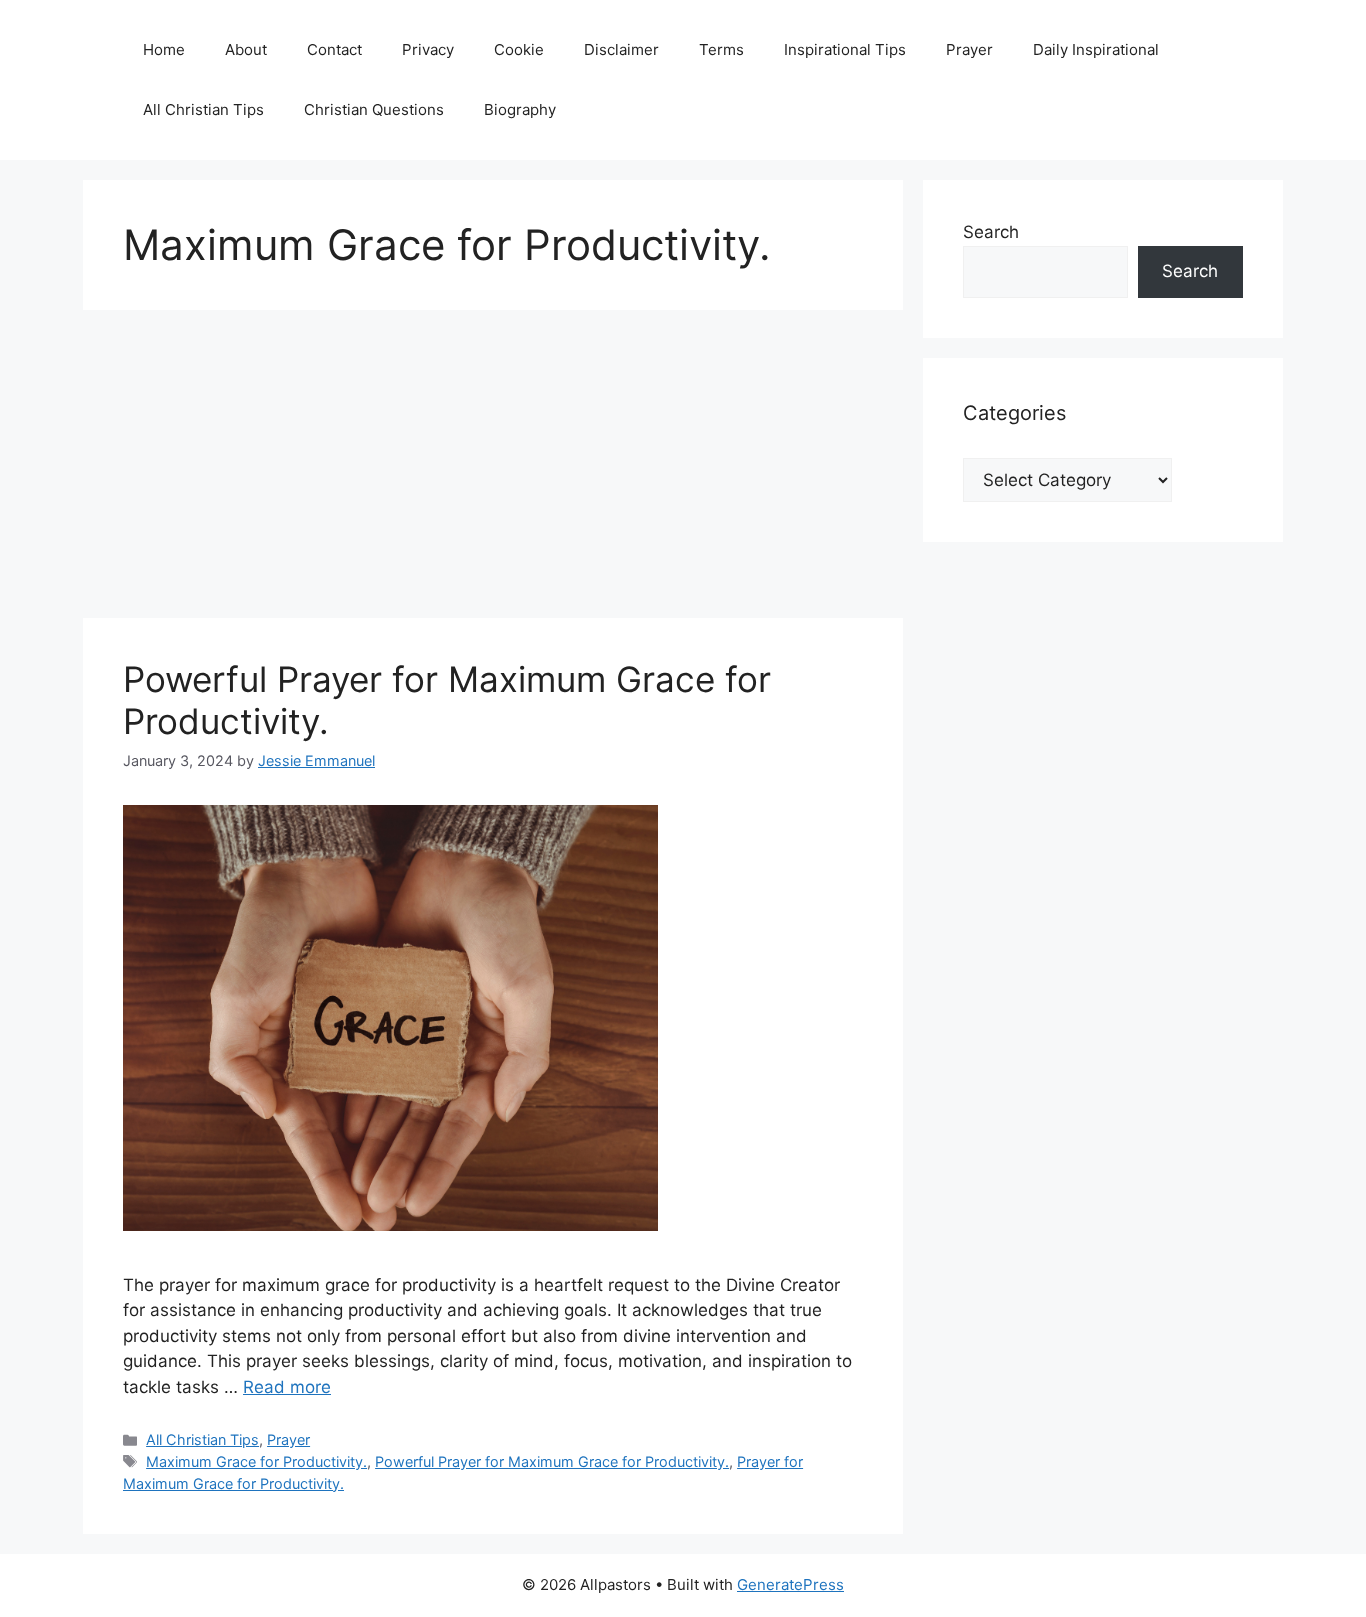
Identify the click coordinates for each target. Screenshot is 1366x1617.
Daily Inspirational (1096, 49)
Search (991, 232)
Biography (520, 109)
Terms (721, 49)
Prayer (969, 49)
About (246, 49)
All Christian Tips (203, 109)
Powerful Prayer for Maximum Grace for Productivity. (552, 1461)
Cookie (519, 49)
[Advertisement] (493, 470)
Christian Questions (374, 109)
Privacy (428, 49)
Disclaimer (621, 49)
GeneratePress (790, 1584)
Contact (334, 49)
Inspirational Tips (845, 49)
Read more (287, 1387)
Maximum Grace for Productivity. (256, 1461)
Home (164, 49)
